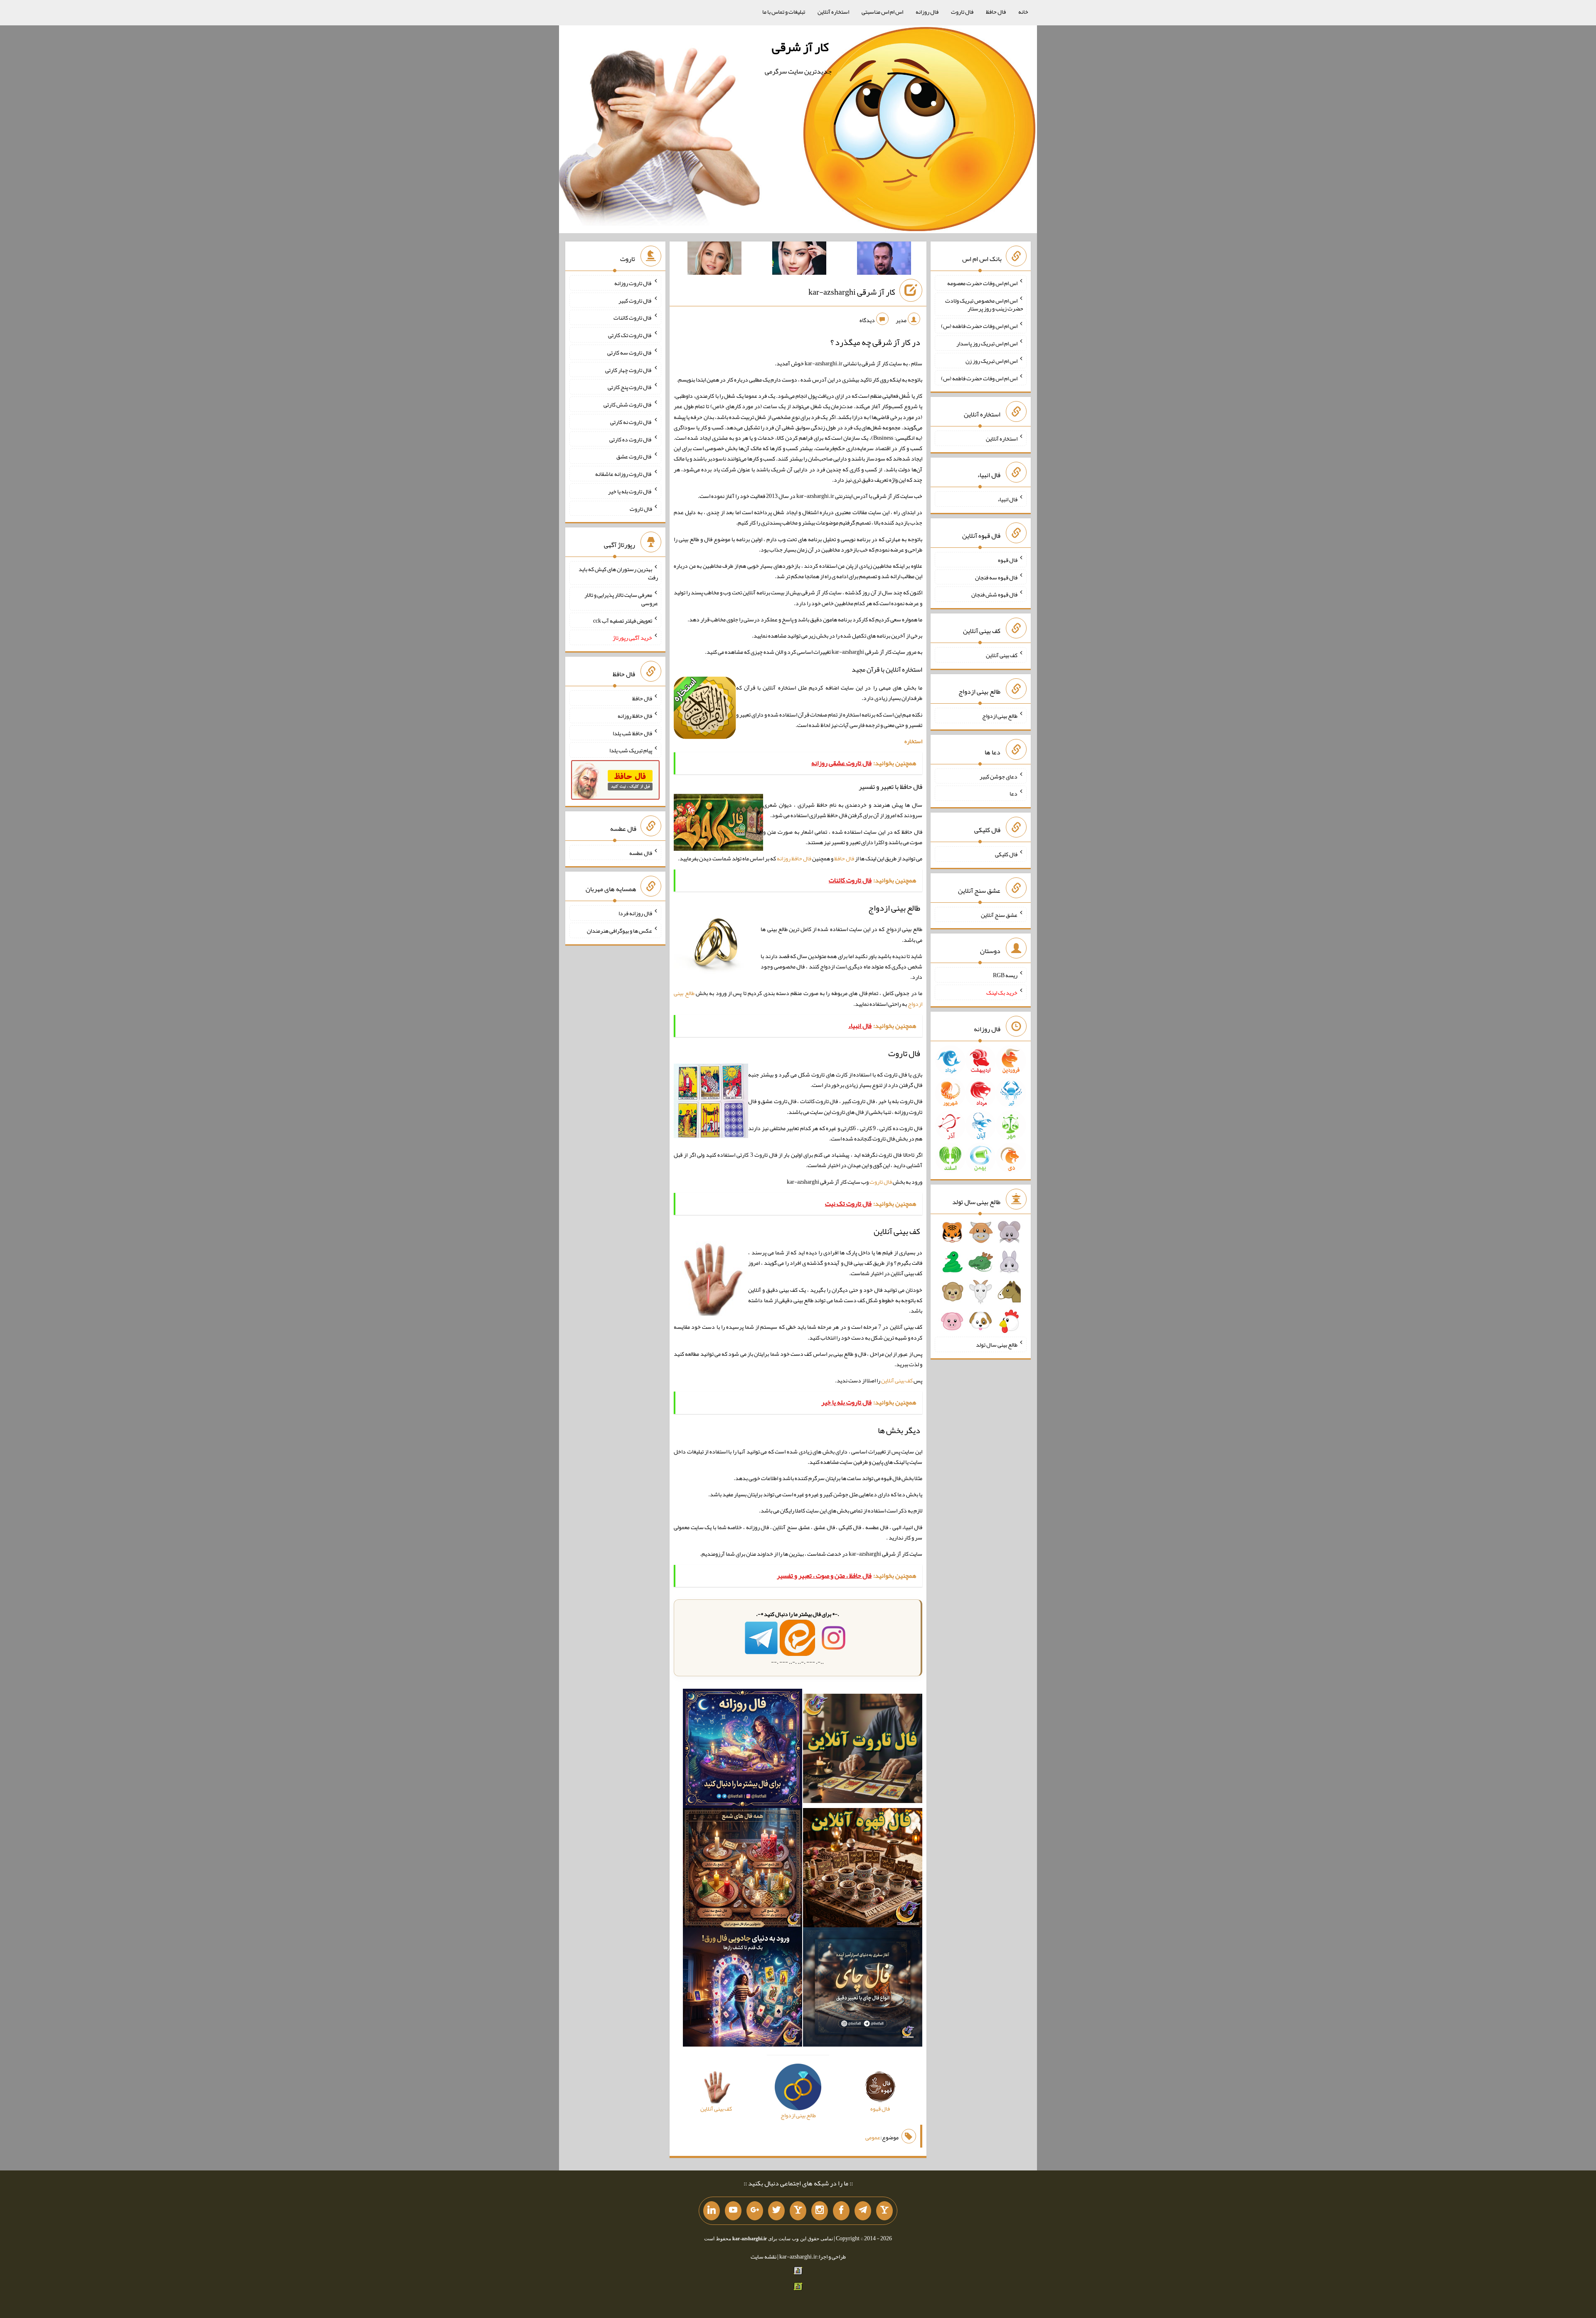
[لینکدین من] (712, 2211)
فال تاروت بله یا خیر (630, 491)
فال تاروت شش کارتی (628, 404)
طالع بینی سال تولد (997, 1345)
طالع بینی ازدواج (1000, 716)
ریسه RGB (1005, 975)
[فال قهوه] (863, 1870)
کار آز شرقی (800, 47)
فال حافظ (996, 12)
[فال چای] (863, 1989)
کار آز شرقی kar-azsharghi (852, 292)
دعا (1014, 793)
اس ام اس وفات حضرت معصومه (982, 283)
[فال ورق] (743, 1989)
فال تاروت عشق (634, 456)
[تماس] (798, 2211)
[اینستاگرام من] (820, 2211)
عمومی (873, 2137)
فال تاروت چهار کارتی (629, 370)
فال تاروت (962, 12)
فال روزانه (927, 12)
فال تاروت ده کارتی (631, 439)
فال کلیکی (1006, 854)
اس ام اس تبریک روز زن (991, 361)
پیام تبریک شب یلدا (631, 750)
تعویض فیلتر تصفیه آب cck (623, 620)
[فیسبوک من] (841, 2211)
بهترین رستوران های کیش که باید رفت (618, 573)
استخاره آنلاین (833, 12)
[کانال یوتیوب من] (733, 2211)
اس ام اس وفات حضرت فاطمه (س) (979, 326)
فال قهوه (1008, 560)
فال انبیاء (1007, 499)
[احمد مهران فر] (884, 260)
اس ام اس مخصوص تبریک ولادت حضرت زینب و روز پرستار (984, 304)
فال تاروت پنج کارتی (630, 387)
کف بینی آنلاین (897, 1380)
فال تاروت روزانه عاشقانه (624, 474)
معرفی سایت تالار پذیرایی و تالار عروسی (621, 599)
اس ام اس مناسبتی (882, 12)
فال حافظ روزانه (794, 858)
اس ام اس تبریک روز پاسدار (987, 343)
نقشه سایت (764, 2256)
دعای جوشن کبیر (999, 776)
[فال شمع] (743, 1870)
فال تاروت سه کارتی (630, 352)
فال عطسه (641, 852)
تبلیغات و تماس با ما (784, 12)
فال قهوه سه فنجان (996, 577)
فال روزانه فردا (635, 913)
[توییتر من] (776, 2211)
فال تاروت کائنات (633, 318)
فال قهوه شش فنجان (994, 594)
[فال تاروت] (863, 1750)
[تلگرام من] (863, 2211)
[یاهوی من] (884, 2211)
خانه (1023, 12)
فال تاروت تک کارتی (630, 335)
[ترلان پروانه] (799, 260)
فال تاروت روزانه (633, 283)
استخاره (913, 741)
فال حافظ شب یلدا (632, 733)
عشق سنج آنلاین (999, 914)
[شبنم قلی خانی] (714, 260)
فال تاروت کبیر (635, 300)
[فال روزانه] (743, 1750)
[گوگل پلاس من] (755, 2211)
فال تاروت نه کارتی (631, 422)
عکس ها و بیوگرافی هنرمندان (619, 931)
